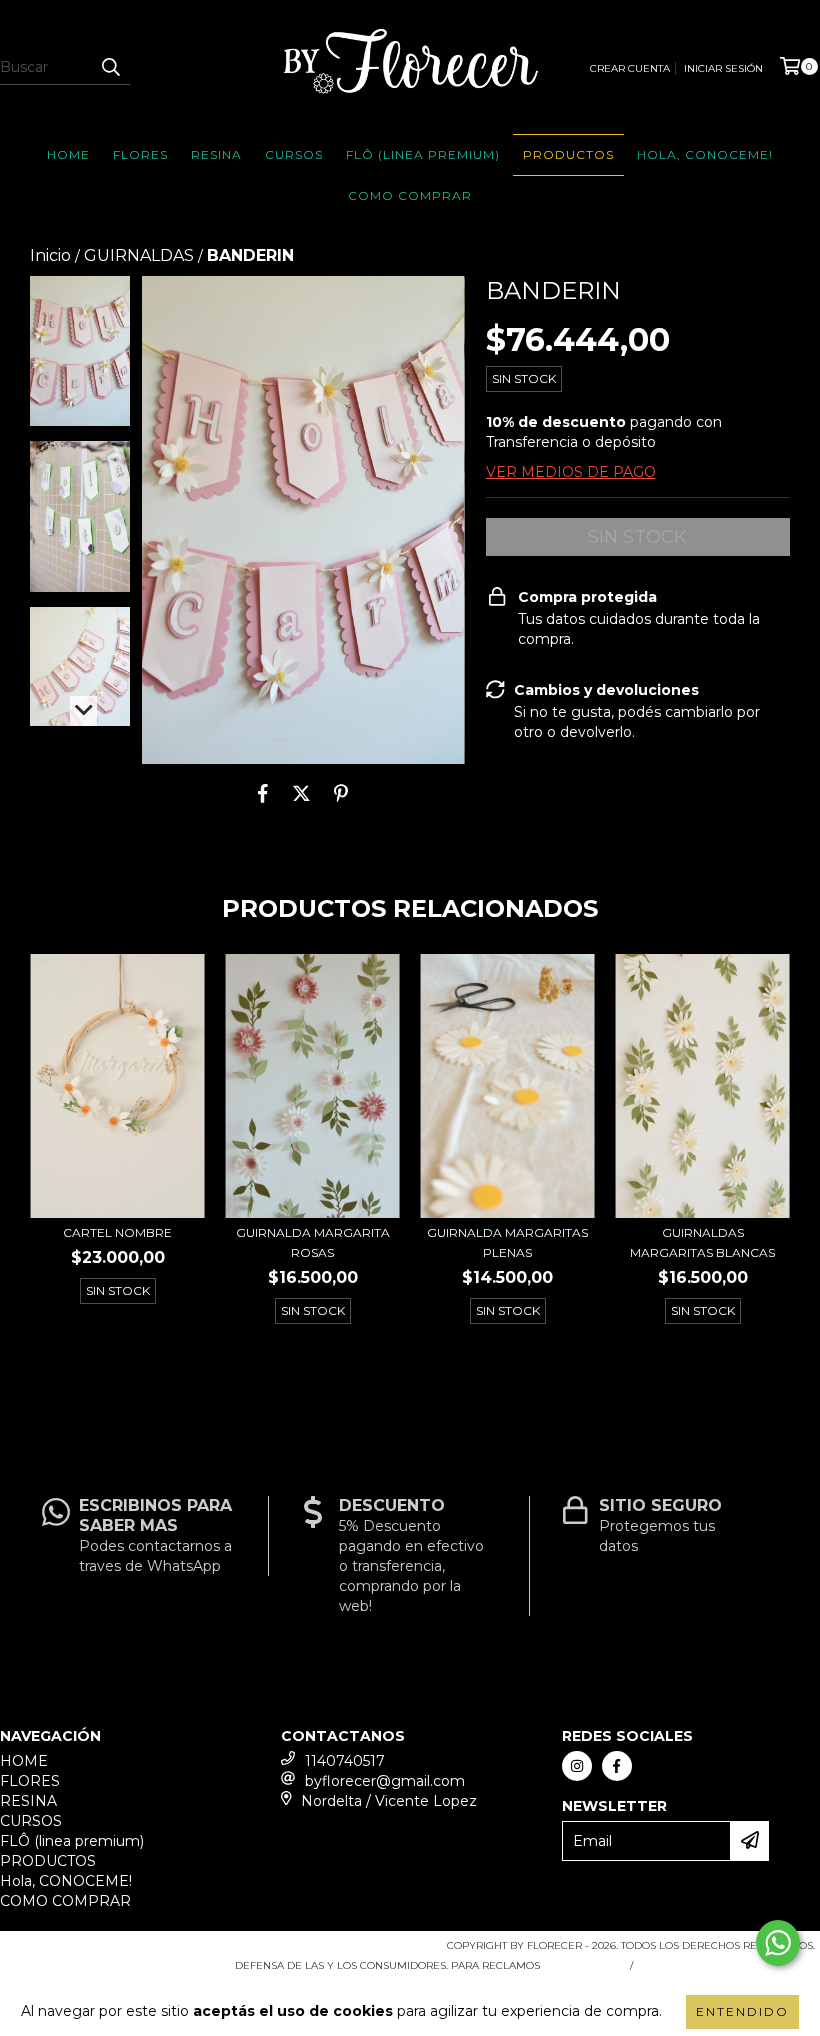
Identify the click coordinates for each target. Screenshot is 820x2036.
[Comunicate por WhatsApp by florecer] (778, 1943)
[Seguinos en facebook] (617, 1766)
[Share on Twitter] (301, 794)
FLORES (140, 154)
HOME (68, 154)
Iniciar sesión (723, 68)
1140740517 (345, 1761)
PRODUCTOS (568, 154)
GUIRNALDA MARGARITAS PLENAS (507, 1242)
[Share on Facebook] (263, 794)
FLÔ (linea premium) (423, 154)
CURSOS (294, 154)
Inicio (50, 255)
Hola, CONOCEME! (705, 154)
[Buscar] (110, 67)
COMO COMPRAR (410, 195)
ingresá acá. (582, 1965)
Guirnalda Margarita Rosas (313, 1242)
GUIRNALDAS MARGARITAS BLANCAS (702, 1242)
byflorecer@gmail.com (385, 1781)
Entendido (742, 2011)
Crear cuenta (630, 68)
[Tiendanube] (92, 1951)
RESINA (216, 154)
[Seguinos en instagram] (577, 1766)
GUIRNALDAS (139, 255)
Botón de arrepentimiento (728, 1965)
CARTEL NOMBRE (117, 1232)
